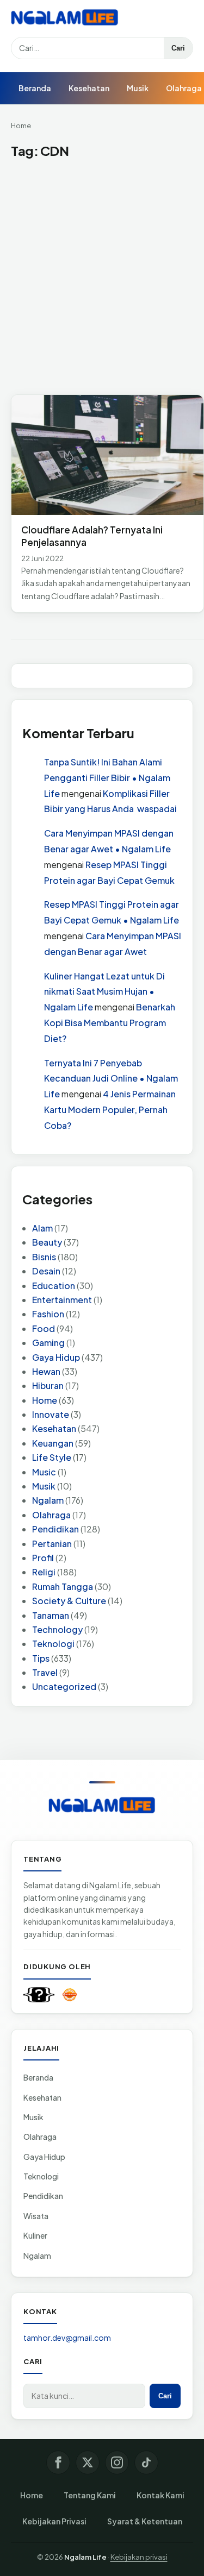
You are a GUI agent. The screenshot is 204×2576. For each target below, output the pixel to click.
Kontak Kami (160, 2495)
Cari (178, 48)
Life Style (52, 1457)
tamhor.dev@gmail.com (67, 2338)
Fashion (48, 1314)
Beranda (35, 88)
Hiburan (48, 1386)
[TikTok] (146, 2462)
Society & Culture (69, 1601)
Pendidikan (55, 1529)
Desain (46, 1271)
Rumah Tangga (63, 1587)
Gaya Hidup (56, 1357)
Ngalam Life (85, 2557)
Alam (42, 1228)
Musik (138, 88)
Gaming (48, 1343)
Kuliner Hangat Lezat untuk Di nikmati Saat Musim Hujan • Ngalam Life (104, 992)
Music (44, 1472)
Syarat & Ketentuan (145, 2521)
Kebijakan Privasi (54, 2521)
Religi (44, 1572)
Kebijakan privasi (139, 2557)
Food (44, 1328)
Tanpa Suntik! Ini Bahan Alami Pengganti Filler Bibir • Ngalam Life (107, 778)
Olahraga (51, 1515)
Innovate (51, 1414)
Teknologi (53, 1644)
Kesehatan (89, 88)
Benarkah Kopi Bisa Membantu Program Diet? (110, 1023)
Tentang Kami (90, 2495)
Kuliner (35, 2235)
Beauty (47, 1242)
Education (54, 1286)
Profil (43, 1558)
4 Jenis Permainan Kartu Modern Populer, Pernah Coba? (110, 1110)
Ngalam (48, 1500)
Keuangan (53, 1443)
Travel (45, 1672)
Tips (41, 1658)
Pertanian (52, 1544)
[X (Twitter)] (88, 2462)
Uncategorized (64, 1686)
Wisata (36, 2216)
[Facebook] (58, 2462)
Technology (57, 1629)
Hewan (46, 1371)
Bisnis (44, 1257)
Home (21, 125)
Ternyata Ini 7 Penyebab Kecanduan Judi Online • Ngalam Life (111, 1079)
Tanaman (51, 1615)
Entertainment (62, 1300)
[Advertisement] (102, 277)
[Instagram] (117, 2462)
